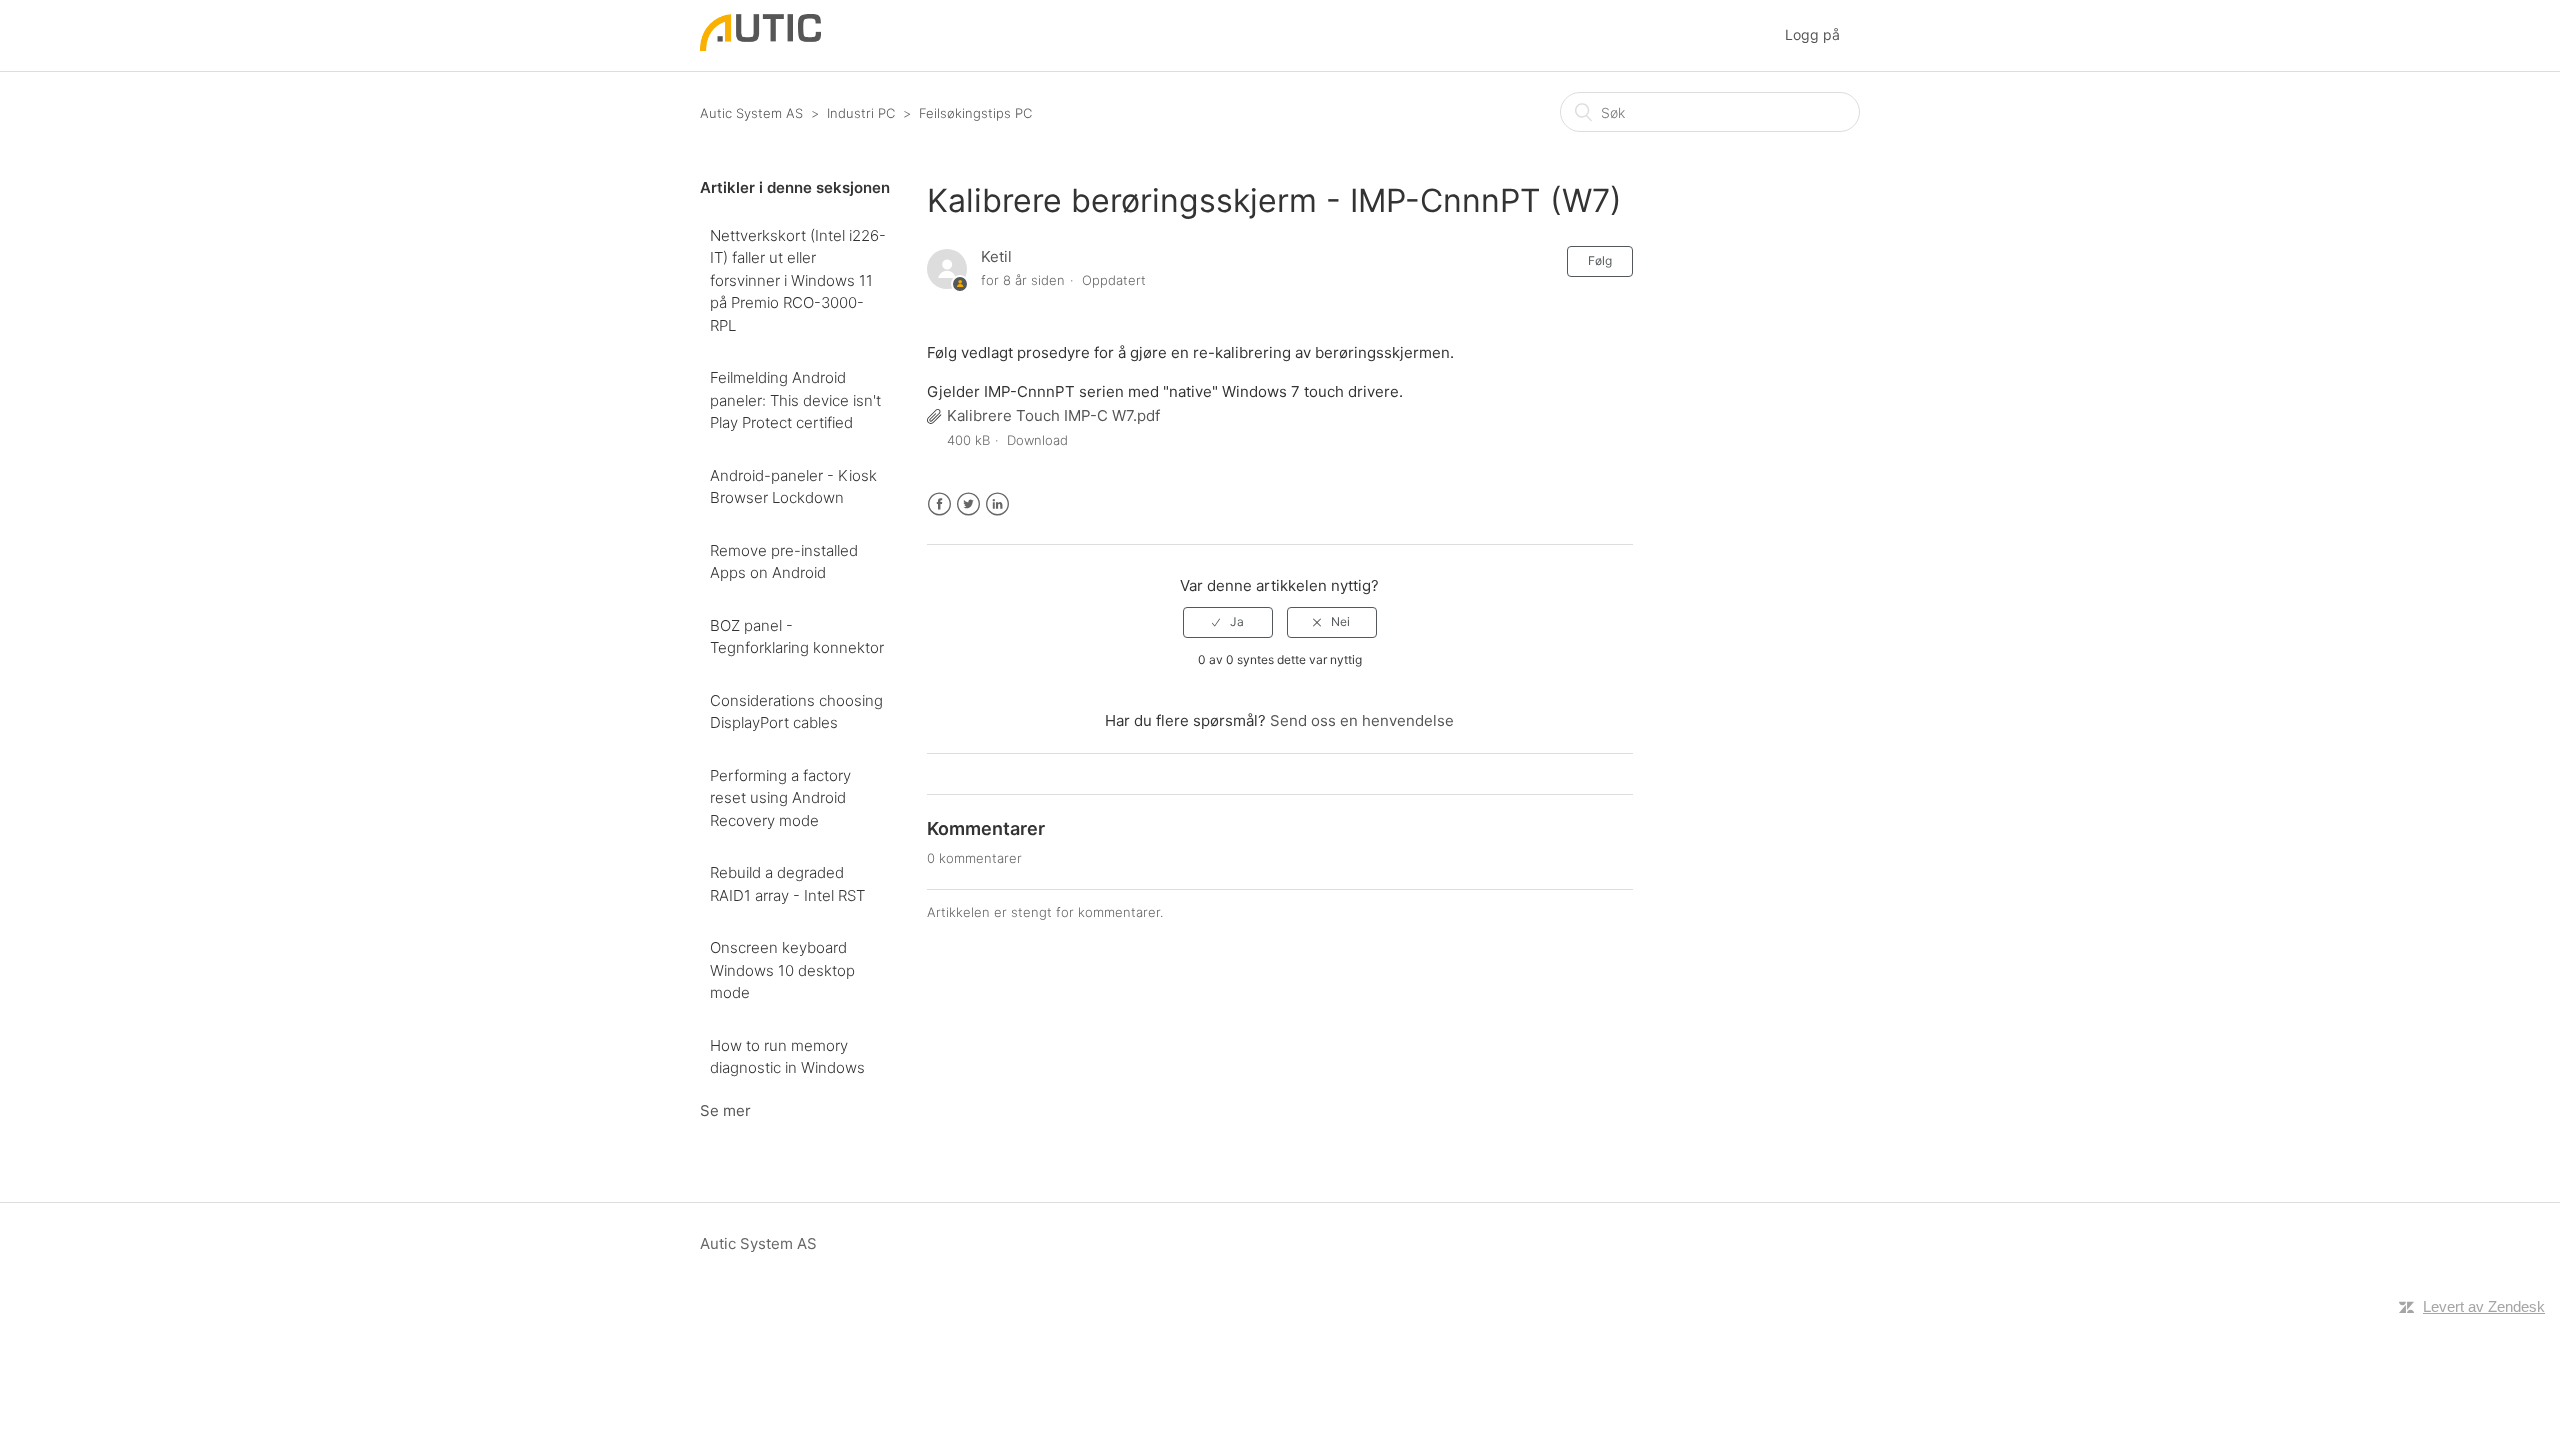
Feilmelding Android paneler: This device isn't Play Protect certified (795, 400)
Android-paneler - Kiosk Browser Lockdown (793, 487)
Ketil (996, 256)
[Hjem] (760, 45)
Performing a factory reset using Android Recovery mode (780, 798)
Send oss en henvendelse (1362, 720)
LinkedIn (997, 504)
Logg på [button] (1812, 34)
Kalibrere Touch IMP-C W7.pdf (1053, 415)
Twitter (968, 504)
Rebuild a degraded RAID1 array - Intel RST (787, 884)
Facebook (939, 504)
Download (1037, 440)
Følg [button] (1600, 260)
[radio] (1228, 622)
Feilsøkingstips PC (975, 113)
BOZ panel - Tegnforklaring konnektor (797, 637)
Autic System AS (751, 113)
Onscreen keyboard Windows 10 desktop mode (782, 970)
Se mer (725, 1110)
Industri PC (861, 113)
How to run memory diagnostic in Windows (787, 1057)
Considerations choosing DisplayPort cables (796, 712)
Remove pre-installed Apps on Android (784, 562)
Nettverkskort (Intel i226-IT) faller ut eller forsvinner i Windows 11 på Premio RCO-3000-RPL (798, 280)
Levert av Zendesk (2484, 1306)
